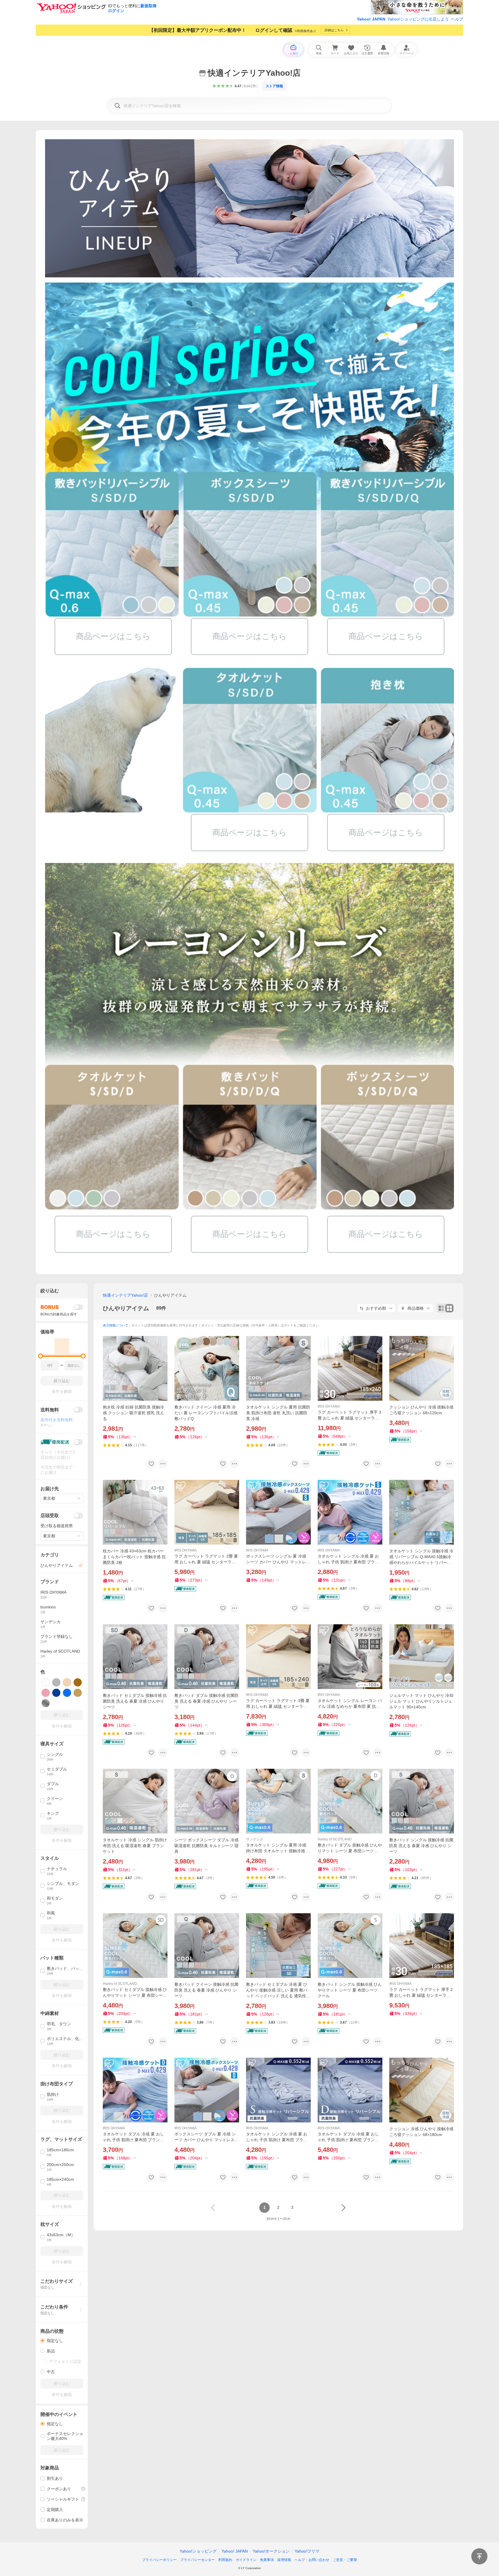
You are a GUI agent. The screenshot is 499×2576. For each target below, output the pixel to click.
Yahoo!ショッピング (198, 2551)
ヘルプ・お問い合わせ (312, 2560)
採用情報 (284, 2560)
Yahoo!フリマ (307, 2551)
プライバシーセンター (198, 2560)
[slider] (41, 1356)
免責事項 (267, 2560)
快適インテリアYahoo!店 (125, 1295)
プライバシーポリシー (159, 2560)
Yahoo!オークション (271, 2551)
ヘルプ (457, 19)
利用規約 (225, 2560)
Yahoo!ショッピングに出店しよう (418, 19)
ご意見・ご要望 (345, 2560)
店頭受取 (50, 1516)
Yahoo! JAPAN (371, 19)
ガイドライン (246, 2560)
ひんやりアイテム (126, 1308)
